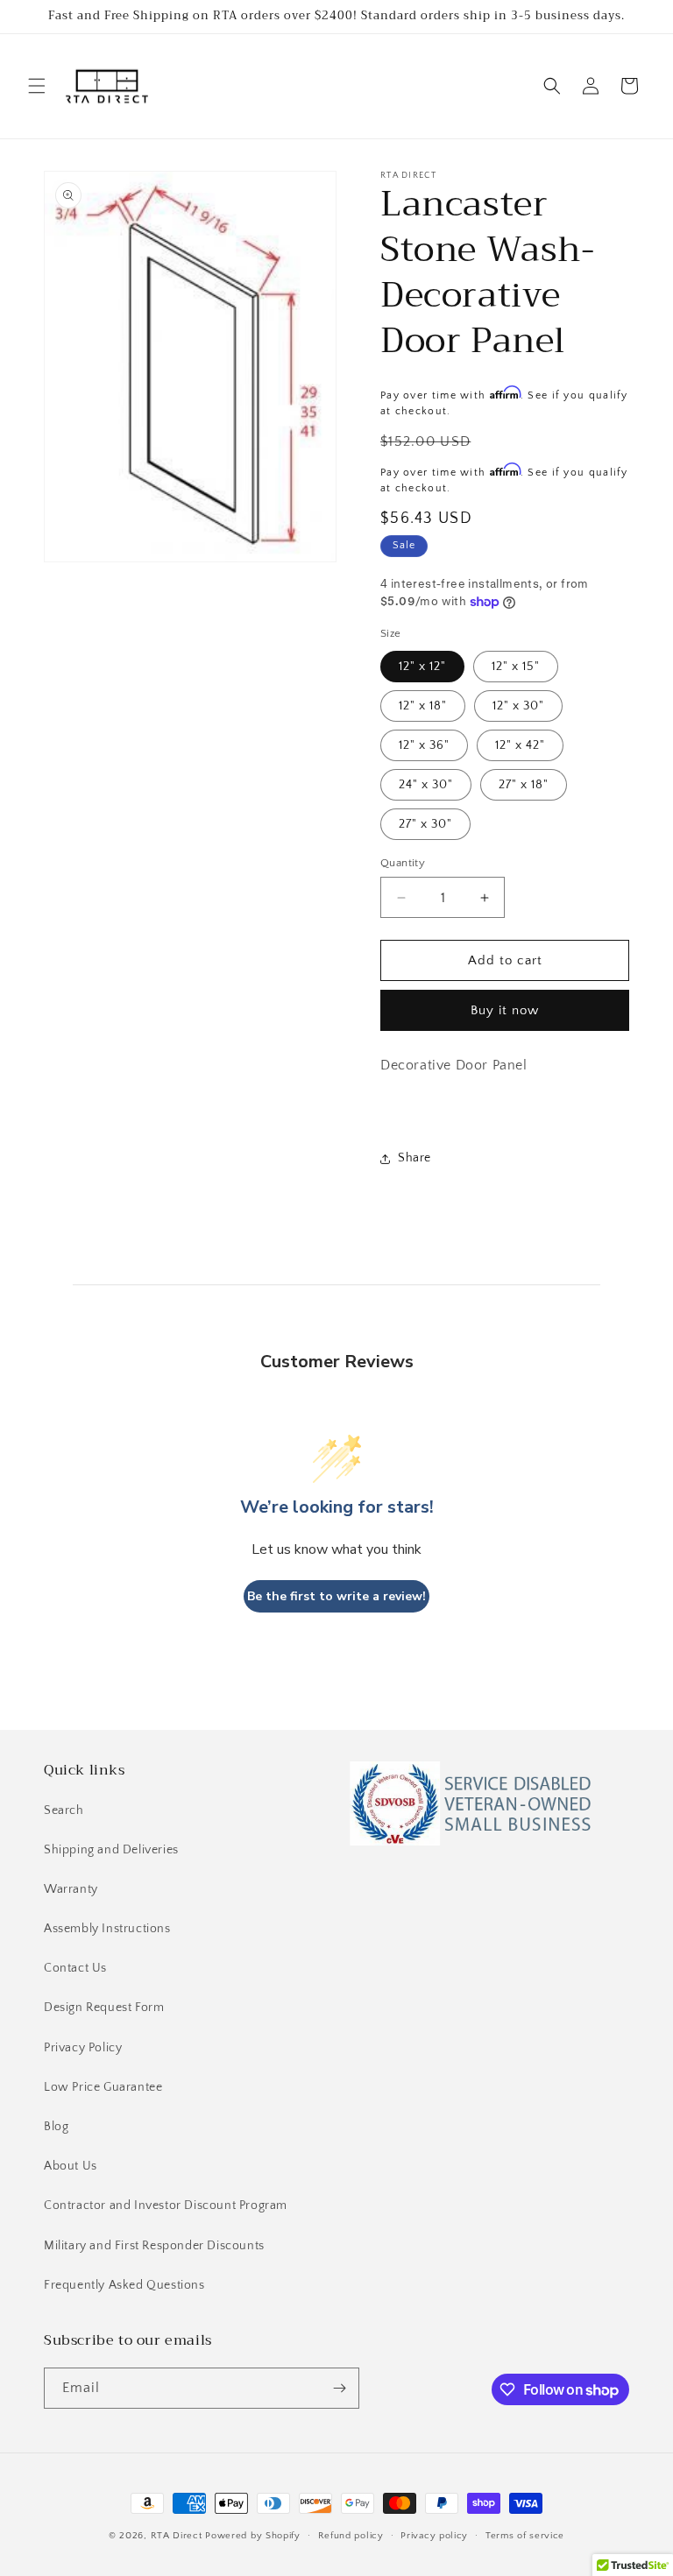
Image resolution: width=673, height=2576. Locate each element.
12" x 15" (516, 667)
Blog (56, 2127)
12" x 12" (422, 667)
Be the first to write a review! (336, 1596)
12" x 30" (518, 706)
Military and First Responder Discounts (154, 2246)
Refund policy (351, 2536)
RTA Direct (177, 2536)
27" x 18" (524, 785)
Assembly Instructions (107, 1929)
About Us (71, 2166)
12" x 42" (520, 745)
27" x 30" (425, 824)
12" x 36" (424, 745)
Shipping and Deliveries (111, 1850)
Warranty (71, 1889)
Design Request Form (104, 2008)
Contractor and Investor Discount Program (166, 2205)
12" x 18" (423, 706)
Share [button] (414, 1158)
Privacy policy (434, 2536)
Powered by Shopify (253, 2536)
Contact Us (75, 1968)
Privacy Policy (83, 2048)
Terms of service (525, 2536)
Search (64, 1810)
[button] (37, 86)
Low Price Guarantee (103, 2087)
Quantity (403, 863)
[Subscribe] (339, 2388)
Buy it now (505, 1010)
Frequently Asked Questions (124, 2285)
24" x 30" (426, 785)
